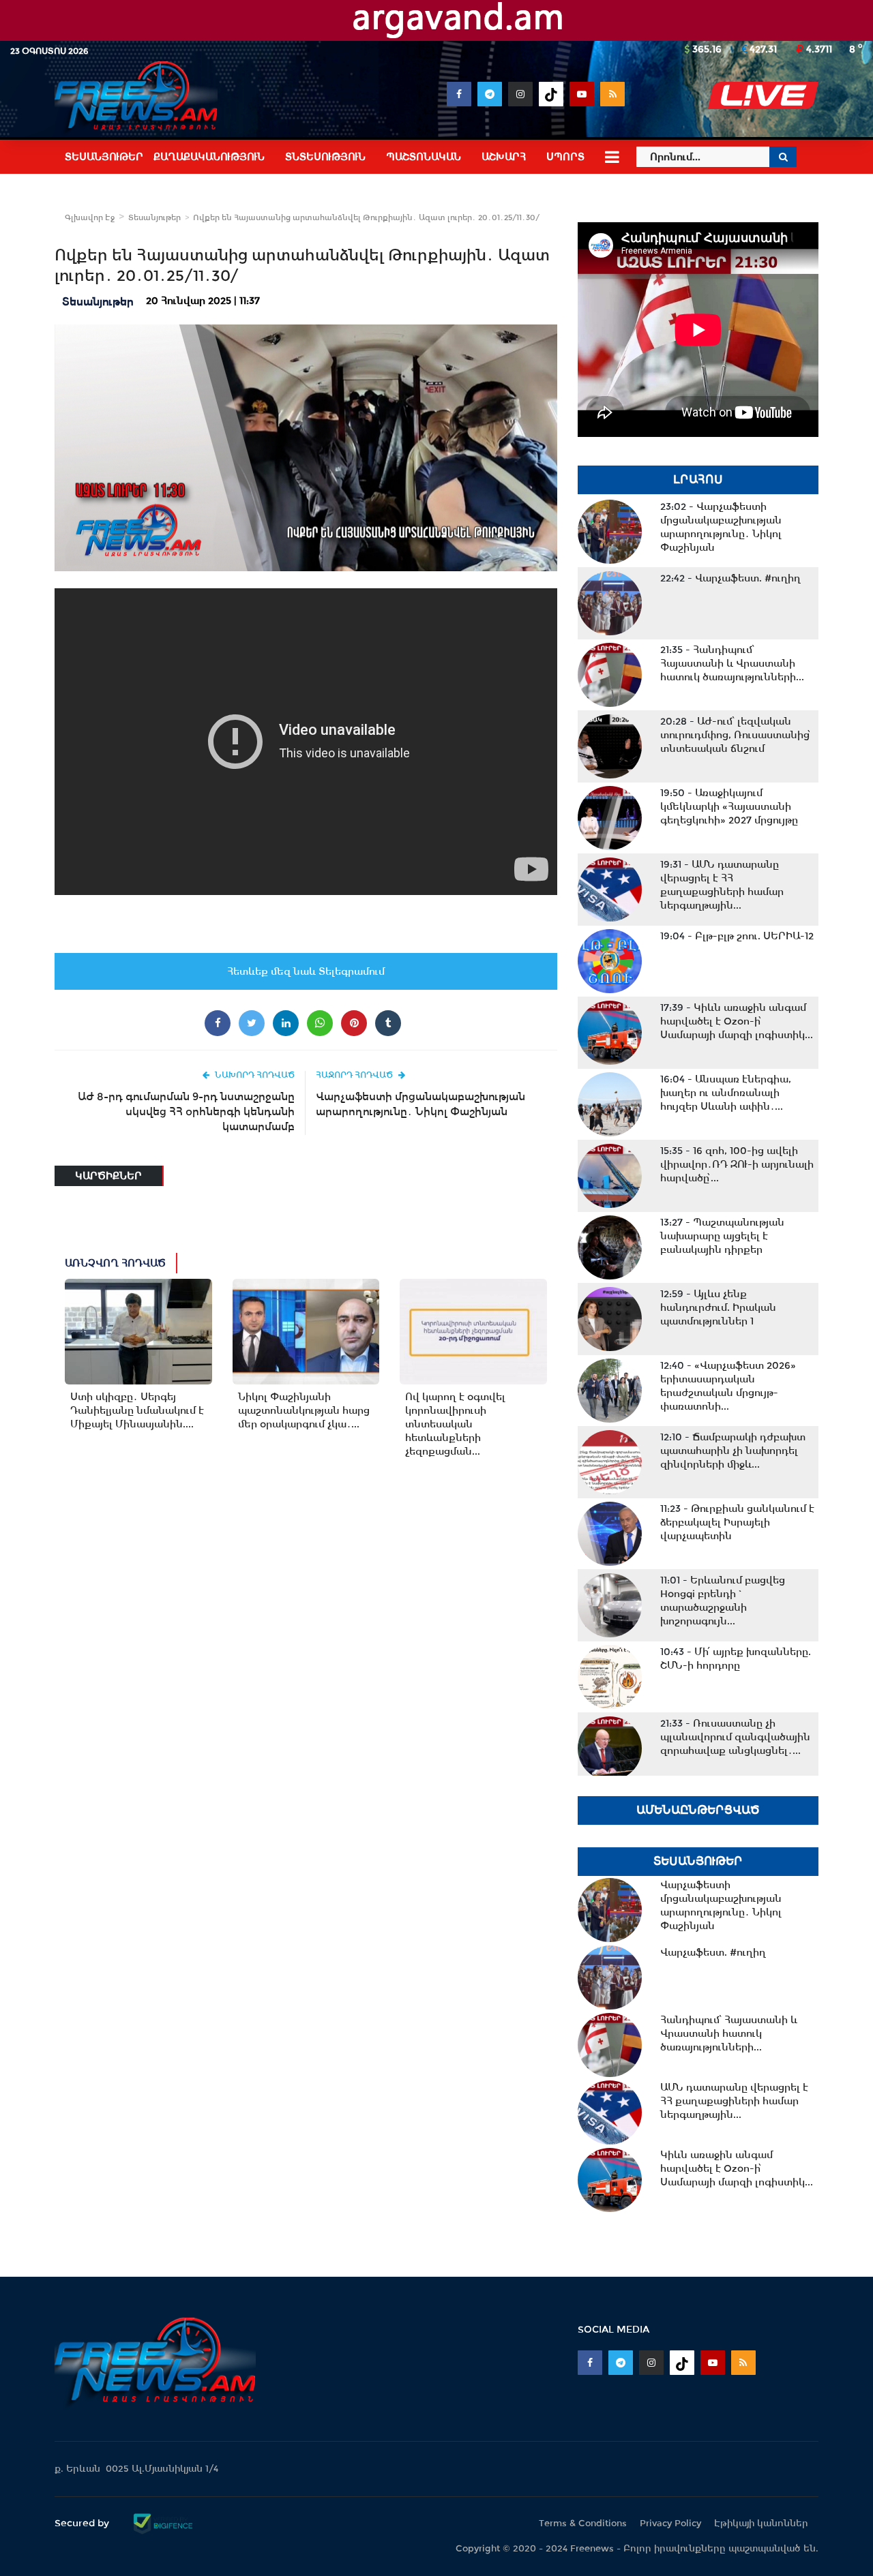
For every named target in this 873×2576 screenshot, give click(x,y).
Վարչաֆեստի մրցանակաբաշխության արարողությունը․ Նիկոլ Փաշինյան (420, 1104)
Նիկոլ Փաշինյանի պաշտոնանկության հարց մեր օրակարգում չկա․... (304, 1410)
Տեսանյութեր (154, 217)
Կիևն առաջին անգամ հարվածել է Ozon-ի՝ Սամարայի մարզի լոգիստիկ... (737, 1021)
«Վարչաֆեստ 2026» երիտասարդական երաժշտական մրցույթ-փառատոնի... (728, 1386)
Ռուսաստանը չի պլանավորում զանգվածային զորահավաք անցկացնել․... (735, 1737)
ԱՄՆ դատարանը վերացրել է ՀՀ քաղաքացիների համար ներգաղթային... (722, 885)
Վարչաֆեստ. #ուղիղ (730, 578)
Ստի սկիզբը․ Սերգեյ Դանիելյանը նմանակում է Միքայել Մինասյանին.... (137, 1410)
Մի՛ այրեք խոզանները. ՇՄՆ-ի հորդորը (736, 1658)
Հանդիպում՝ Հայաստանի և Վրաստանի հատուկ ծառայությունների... (732, 663)
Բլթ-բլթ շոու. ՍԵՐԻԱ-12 (737, 936)
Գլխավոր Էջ (90, 217)
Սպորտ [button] (565, 157)
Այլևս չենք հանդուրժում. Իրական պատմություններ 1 (718, 1307)
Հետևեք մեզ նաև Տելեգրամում (306, 971)
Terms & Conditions (583, 2523)
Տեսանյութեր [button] (104, 157)
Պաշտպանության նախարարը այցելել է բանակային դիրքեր (722, 1236)
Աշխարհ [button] (504, 157)
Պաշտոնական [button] (424, 157)
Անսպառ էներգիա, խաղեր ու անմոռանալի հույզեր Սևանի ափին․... (726, 1093)
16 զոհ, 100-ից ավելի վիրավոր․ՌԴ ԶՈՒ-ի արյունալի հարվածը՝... (737, 1164)
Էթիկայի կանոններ (761, 2523)
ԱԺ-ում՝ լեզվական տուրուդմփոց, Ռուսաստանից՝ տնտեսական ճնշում (736, 735)
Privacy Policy (670, 2523)
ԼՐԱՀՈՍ (698, 480)
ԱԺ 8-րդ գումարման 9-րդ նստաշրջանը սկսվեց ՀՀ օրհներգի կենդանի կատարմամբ (186, 1111)
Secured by (83, 2523)
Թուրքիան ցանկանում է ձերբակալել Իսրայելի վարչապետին (737, 1522)
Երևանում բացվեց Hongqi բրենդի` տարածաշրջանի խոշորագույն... (723, 1601)
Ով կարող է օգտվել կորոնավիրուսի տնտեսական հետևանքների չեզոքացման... (455, 1424)
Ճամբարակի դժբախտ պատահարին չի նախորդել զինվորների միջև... (733, 1451)
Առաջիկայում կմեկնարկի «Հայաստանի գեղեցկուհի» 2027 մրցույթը (729, 806)
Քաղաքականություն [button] (209, 157)
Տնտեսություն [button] (325, 157)
